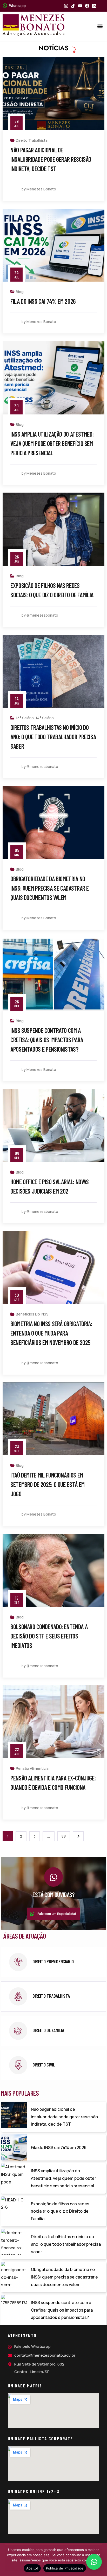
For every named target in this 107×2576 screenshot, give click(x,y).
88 (64, 1836)
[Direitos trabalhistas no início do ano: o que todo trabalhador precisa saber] (14, 2242)
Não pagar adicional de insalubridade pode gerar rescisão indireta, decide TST (51, 159)
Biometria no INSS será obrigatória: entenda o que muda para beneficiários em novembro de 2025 (51, 1333)
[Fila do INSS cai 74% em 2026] (14, 2147)
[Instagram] (66, 6)
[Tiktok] (73, 6)
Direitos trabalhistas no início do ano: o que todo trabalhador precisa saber (53, 737)
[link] (53, 1962)
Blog (20, 292)
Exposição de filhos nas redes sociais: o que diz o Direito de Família (60, 2211)
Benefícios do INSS (32, 1314)
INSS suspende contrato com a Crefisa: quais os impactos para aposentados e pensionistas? (47, 1040)
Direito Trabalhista (32, 140)
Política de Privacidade (65, 2568)
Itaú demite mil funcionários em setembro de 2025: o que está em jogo (48, 1484)
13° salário (25, 718)
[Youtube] (80, 6)
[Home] (34, 25)
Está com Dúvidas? (53, 1895)
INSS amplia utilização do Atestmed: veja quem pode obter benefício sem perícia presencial (52, 443)
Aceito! (32, 2568)
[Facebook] (87, 6)
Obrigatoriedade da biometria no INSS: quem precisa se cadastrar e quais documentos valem (50, 888)
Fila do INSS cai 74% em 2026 (43, 301)
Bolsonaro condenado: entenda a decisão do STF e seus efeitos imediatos (49, 1636)
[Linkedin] (94, 6)
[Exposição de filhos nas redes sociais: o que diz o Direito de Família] (14, 2209)
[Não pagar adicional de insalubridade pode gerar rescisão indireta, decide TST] (14, 2115)
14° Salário (45, 718)
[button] (100, 26)
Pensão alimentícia (32, 1768)
